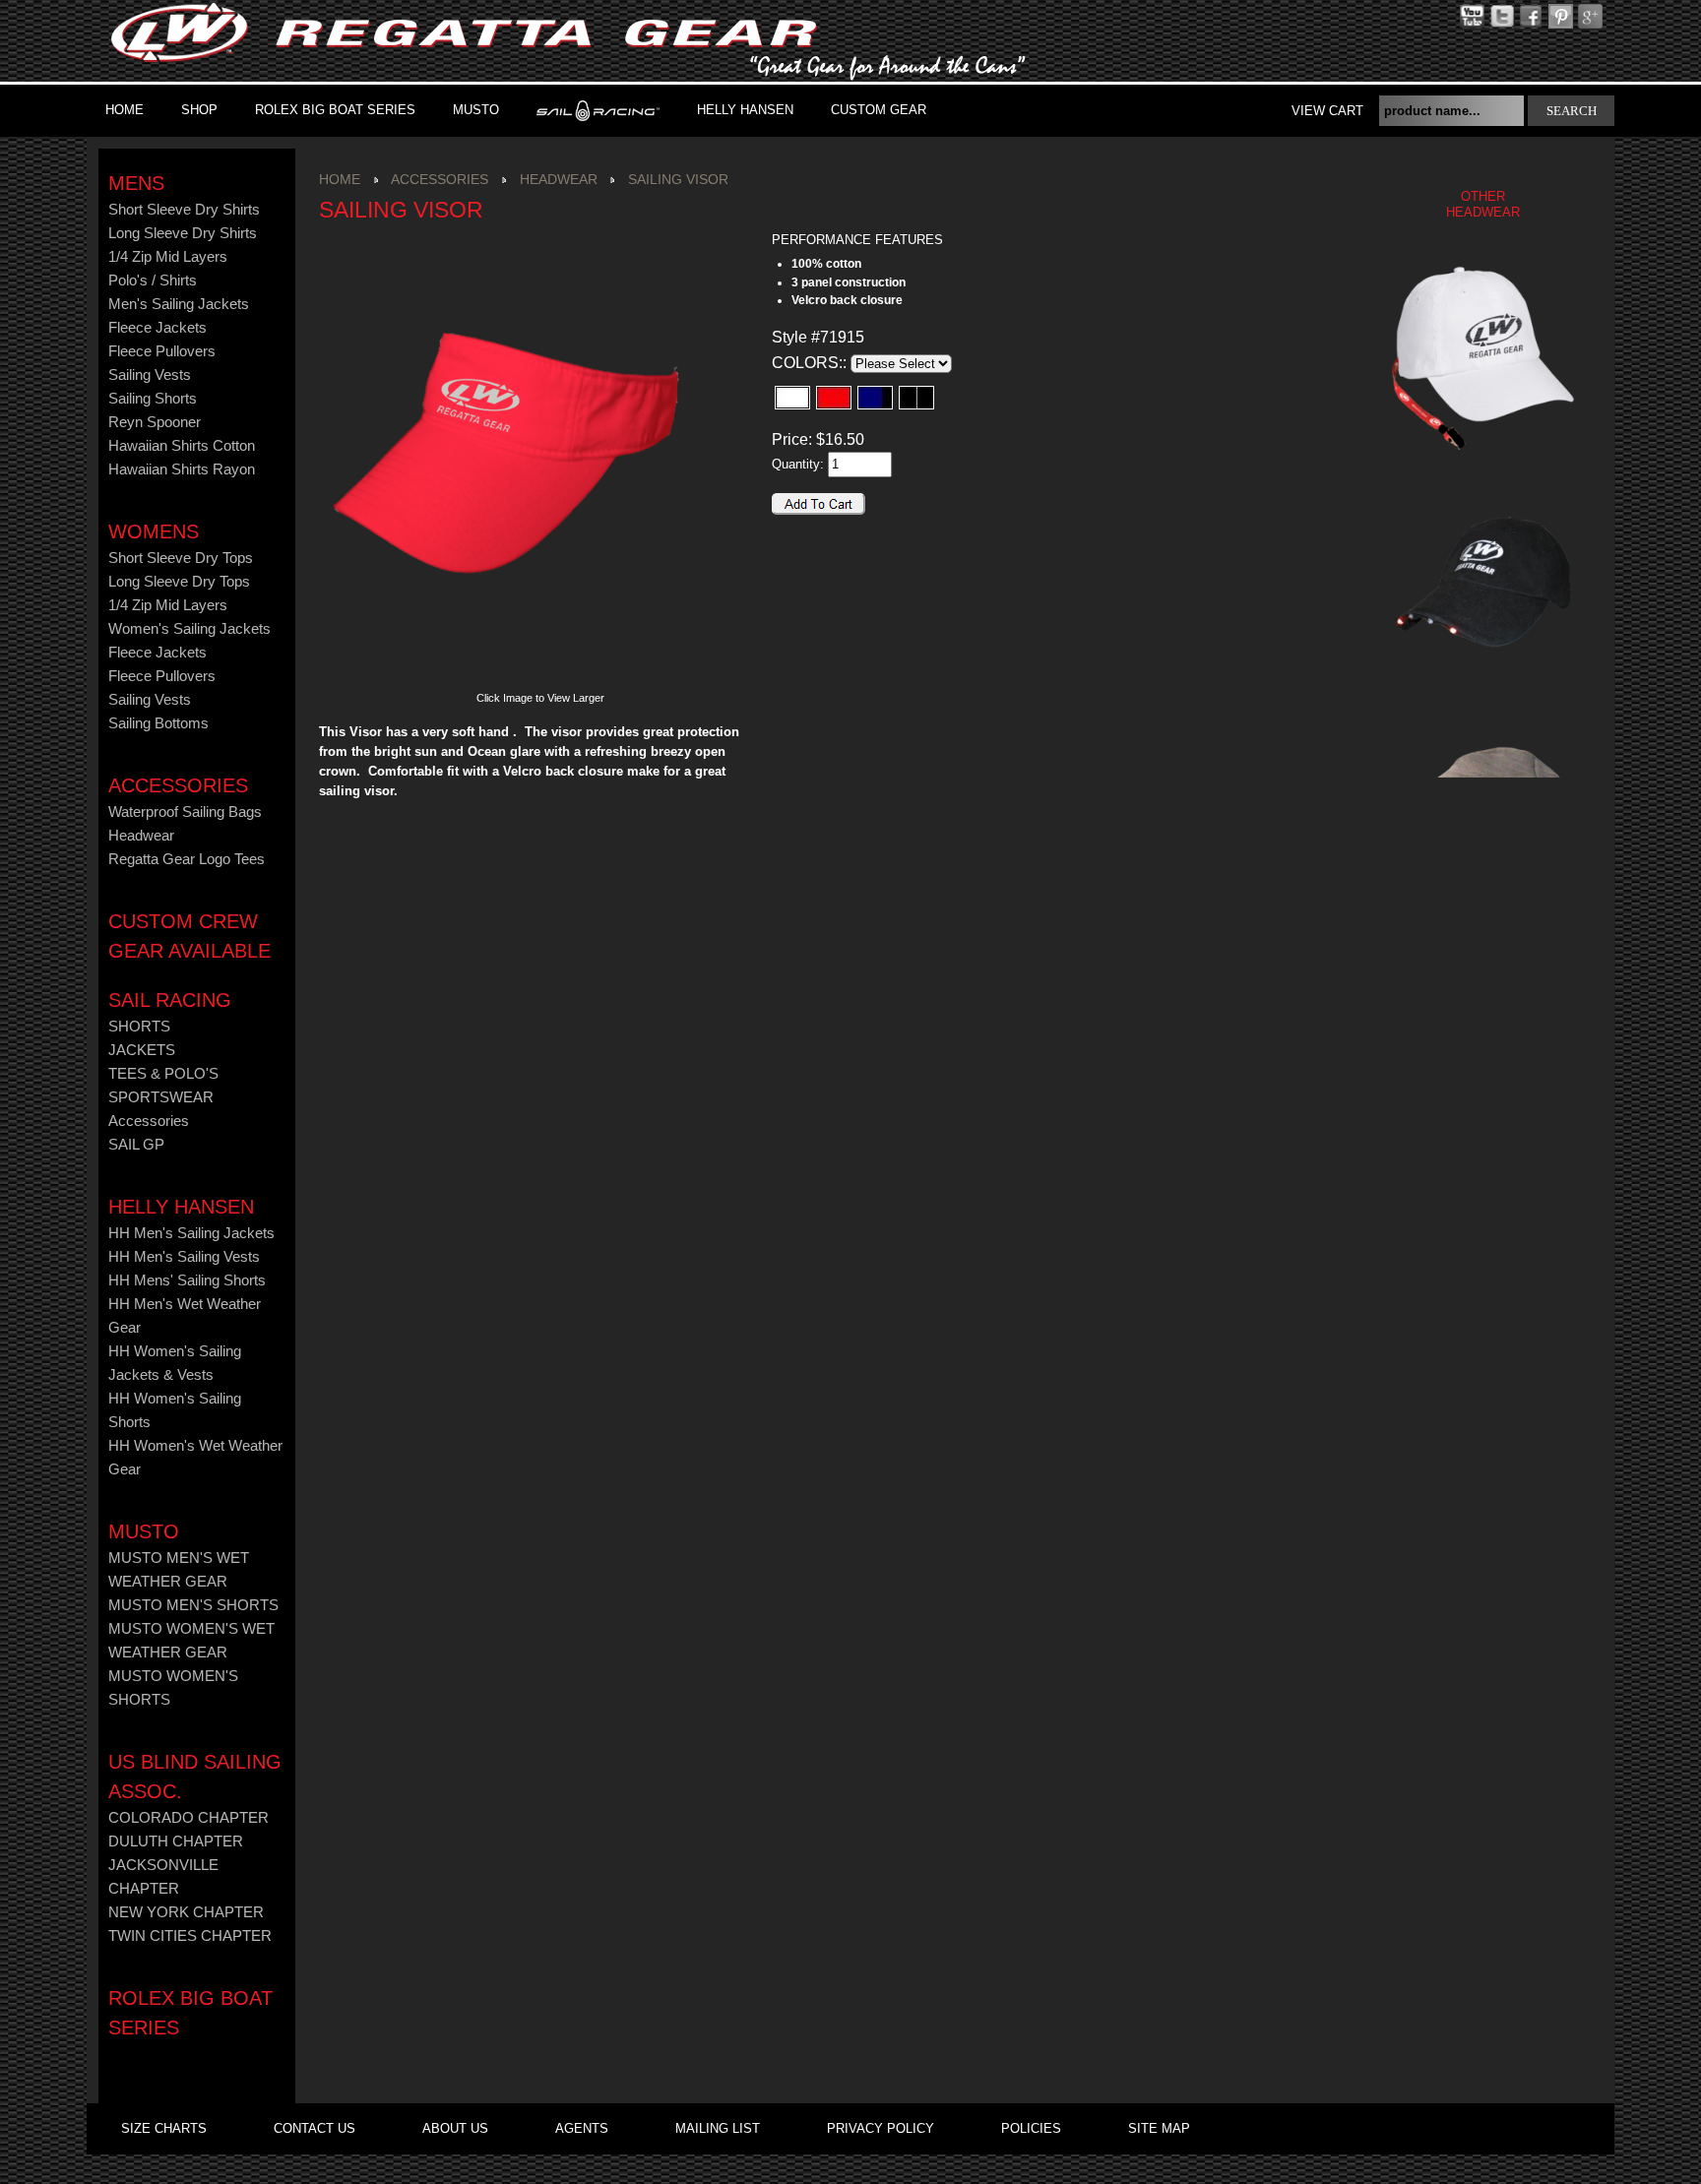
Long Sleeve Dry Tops (179, 582)
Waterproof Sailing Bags (185, 812)
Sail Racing (170, 1000)
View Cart (1327, 111)
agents (582, 2128)
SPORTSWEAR (161, 1097)
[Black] (916, 398)
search (1572, 111)
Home (125, 110)
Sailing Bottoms (158, 723)
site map (1159, 2128)
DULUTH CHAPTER (176, 1841)
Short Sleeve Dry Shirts (184, 210)
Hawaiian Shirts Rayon (182, 469)
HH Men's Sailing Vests (184, 1257)
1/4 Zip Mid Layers (168, 257)
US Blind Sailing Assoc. (195, 1777)
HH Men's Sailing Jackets (191, 1233)
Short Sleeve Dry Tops (181, 558)
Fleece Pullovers (162, 351)
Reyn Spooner (155, 422)
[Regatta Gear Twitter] (1502, 15)
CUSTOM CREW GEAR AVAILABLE (189, 936)
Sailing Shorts (153, 399)
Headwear (141, 836)
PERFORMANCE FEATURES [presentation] (857, 240)
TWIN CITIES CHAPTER (190, 1936)
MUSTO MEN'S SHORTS (193, 1605)
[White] (792, 398)
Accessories (178, 785)
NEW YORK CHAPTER (186, 1912)
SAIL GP (136, 1145)
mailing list (718, 2128)
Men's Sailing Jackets (179, 304)
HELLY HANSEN (181, 1207)
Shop (199, 110)
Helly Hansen (745, 110)
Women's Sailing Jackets (189, 629)
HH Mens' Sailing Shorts (187, 1280)
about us (455, 2128)
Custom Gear (879, 110)
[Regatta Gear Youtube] (1472, 15)
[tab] (885, 241)
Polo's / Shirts (153, 281)
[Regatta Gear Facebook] (1531, 15)
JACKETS (142, 1050)
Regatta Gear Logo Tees (187, 859)
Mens (136, 183)
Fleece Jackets (157, 328)
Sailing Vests (150, 375)
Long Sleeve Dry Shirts (183, 233)
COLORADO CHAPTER (189, 1818)
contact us (315, 2128)
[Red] (834, 398)
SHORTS (139, 1027)
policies (1031, 2128)
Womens (154, 531)
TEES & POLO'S (163, 1074)
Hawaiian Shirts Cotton (182, 446)
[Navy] (875, 398)
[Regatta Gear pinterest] (1590, 15)
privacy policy (881, 2128)
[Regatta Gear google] (1561, 15)
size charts (164, 2128)
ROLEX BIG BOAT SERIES (335, 110)
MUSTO (476, 110)
